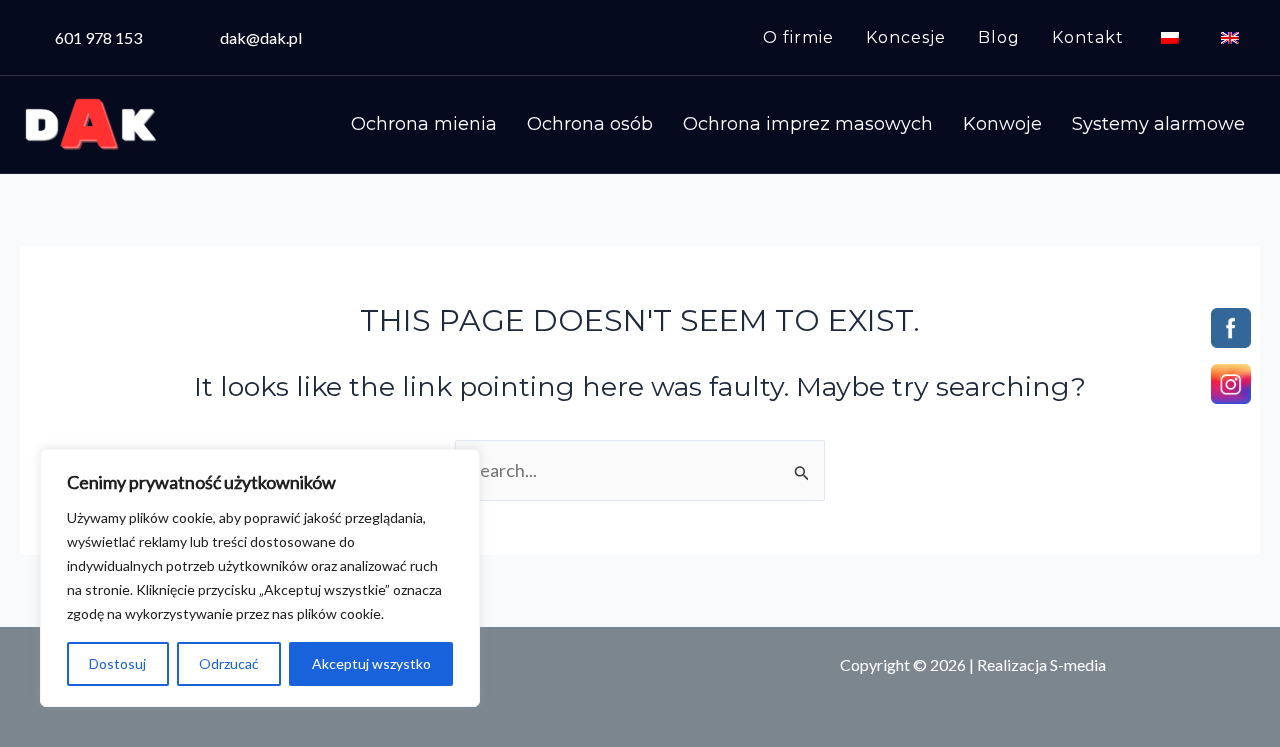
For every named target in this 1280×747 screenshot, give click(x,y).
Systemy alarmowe (1158, 124)
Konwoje (1002, 124)
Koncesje (906, 37)
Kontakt (1088, 37)
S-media (1078, 664)
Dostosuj (117, 663)
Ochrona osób (590, 124)
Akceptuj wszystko (371, 663)
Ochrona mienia (424, 124)
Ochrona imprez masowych (808, 124)
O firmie (798, 37)
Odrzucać (229, 663)
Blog (999, 37)
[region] (260, 578)
